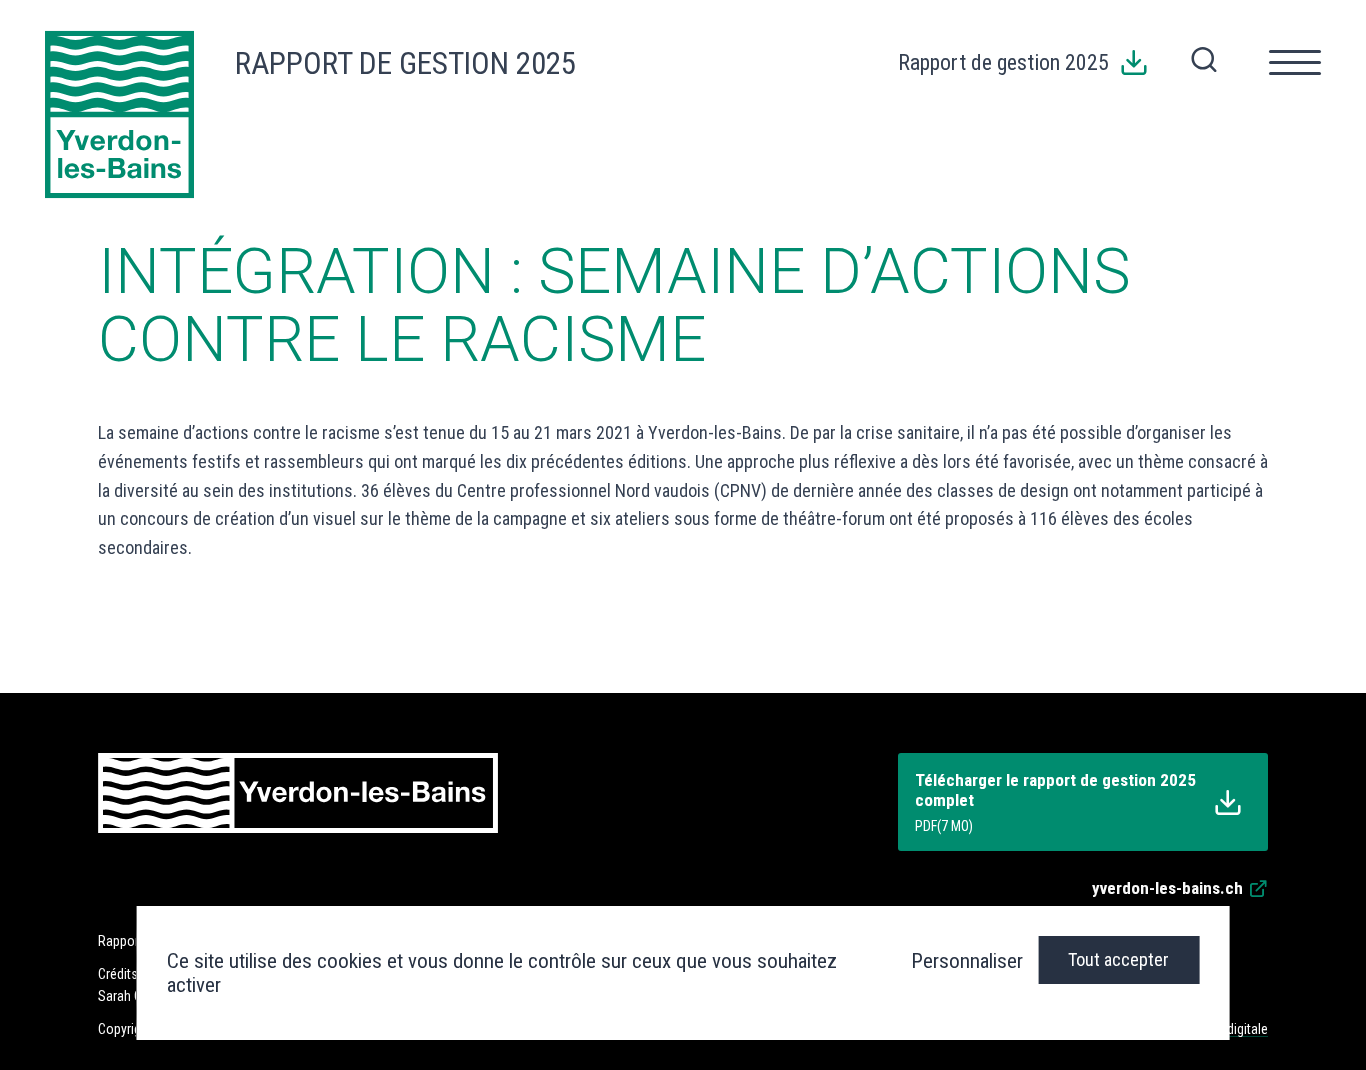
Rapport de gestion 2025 (405, 63)
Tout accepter (1118, 959)
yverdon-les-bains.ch (1167, 888)
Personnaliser (967, 961)
